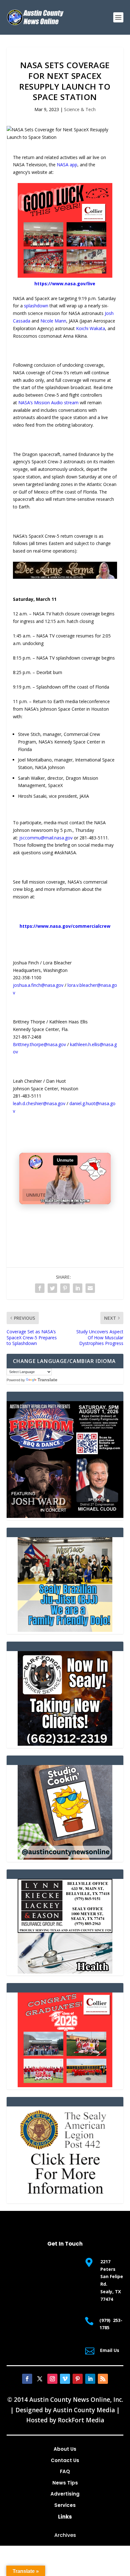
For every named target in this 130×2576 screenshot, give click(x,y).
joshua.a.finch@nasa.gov (38, 985)
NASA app (67, 165)
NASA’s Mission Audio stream (48, 403)
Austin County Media (84, 2410)
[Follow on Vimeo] (65, 2379)
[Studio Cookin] (65, 1858)
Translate (47, 1380)
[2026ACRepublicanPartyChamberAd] (65, 1516)
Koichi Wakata (91, 328)
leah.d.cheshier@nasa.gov (39, 1103)
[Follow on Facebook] (27, 2379)
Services (65, 2505)
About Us (65, 2449)
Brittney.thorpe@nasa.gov (39, 1044)
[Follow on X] (40, 2379)
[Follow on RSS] (103, 2379)
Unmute (36, 1195)
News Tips (65, 2483)
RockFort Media (81, 2420)
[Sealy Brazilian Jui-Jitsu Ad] (65, 1630)
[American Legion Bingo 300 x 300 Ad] (65, 2199)
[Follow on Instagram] (52, 2379)
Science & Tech (80, 109)
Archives (65, 2535)
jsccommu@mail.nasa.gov (46, 838)
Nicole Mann (53, 321)
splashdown (36, 306)
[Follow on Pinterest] (78, 2379)
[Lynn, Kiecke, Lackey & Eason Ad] (65, 1972)
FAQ (65, 2471)
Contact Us (65, 2460)
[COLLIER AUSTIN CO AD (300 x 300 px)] (65, 276)
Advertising (65, 2494)
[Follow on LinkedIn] (90, 2379)
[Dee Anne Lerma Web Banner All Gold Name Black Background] (65, 577)
